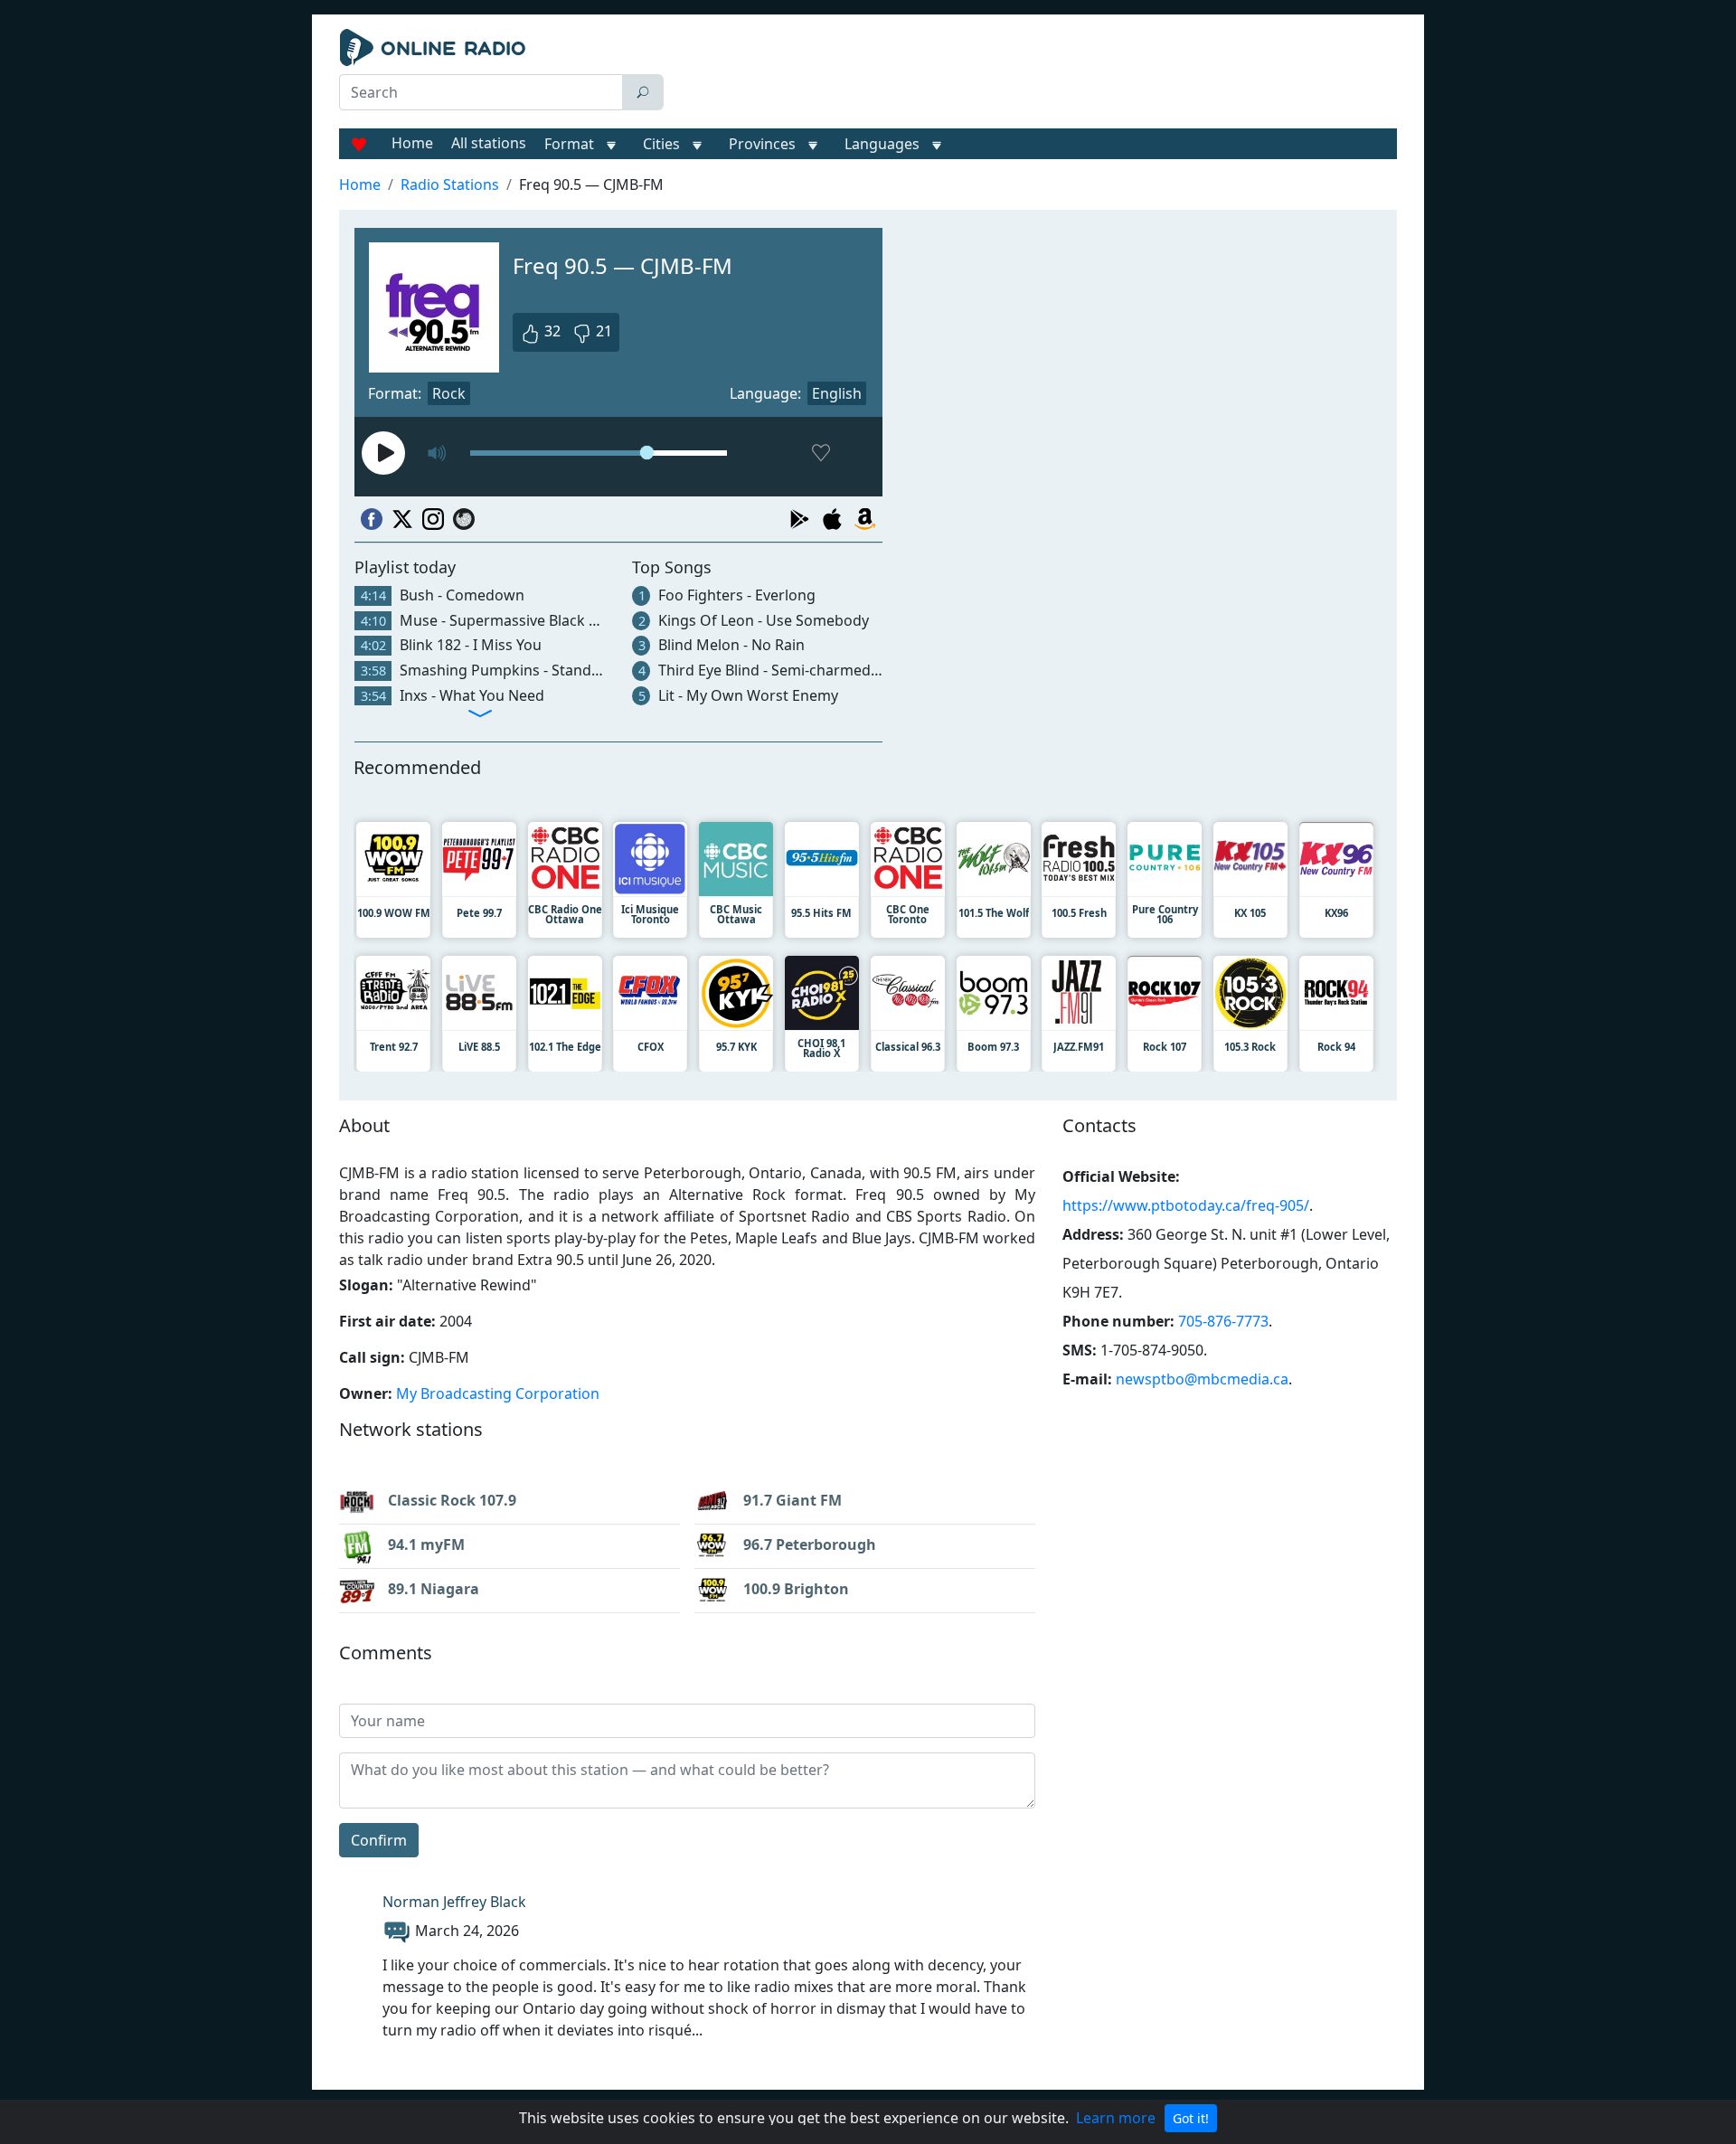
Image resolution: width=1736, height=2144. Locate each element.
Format (569, 144)
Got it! (1191, 2118)
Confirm (379, 1840)
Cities (661, 144)
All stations (489, 143)
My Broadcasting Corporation (498, 1393)
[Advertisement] (1034, 74)
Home (412, 143)
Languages (882, 144)
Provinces (762, 144)
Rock (449, 393)
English (837, 393)
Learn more (1116, 2118)
